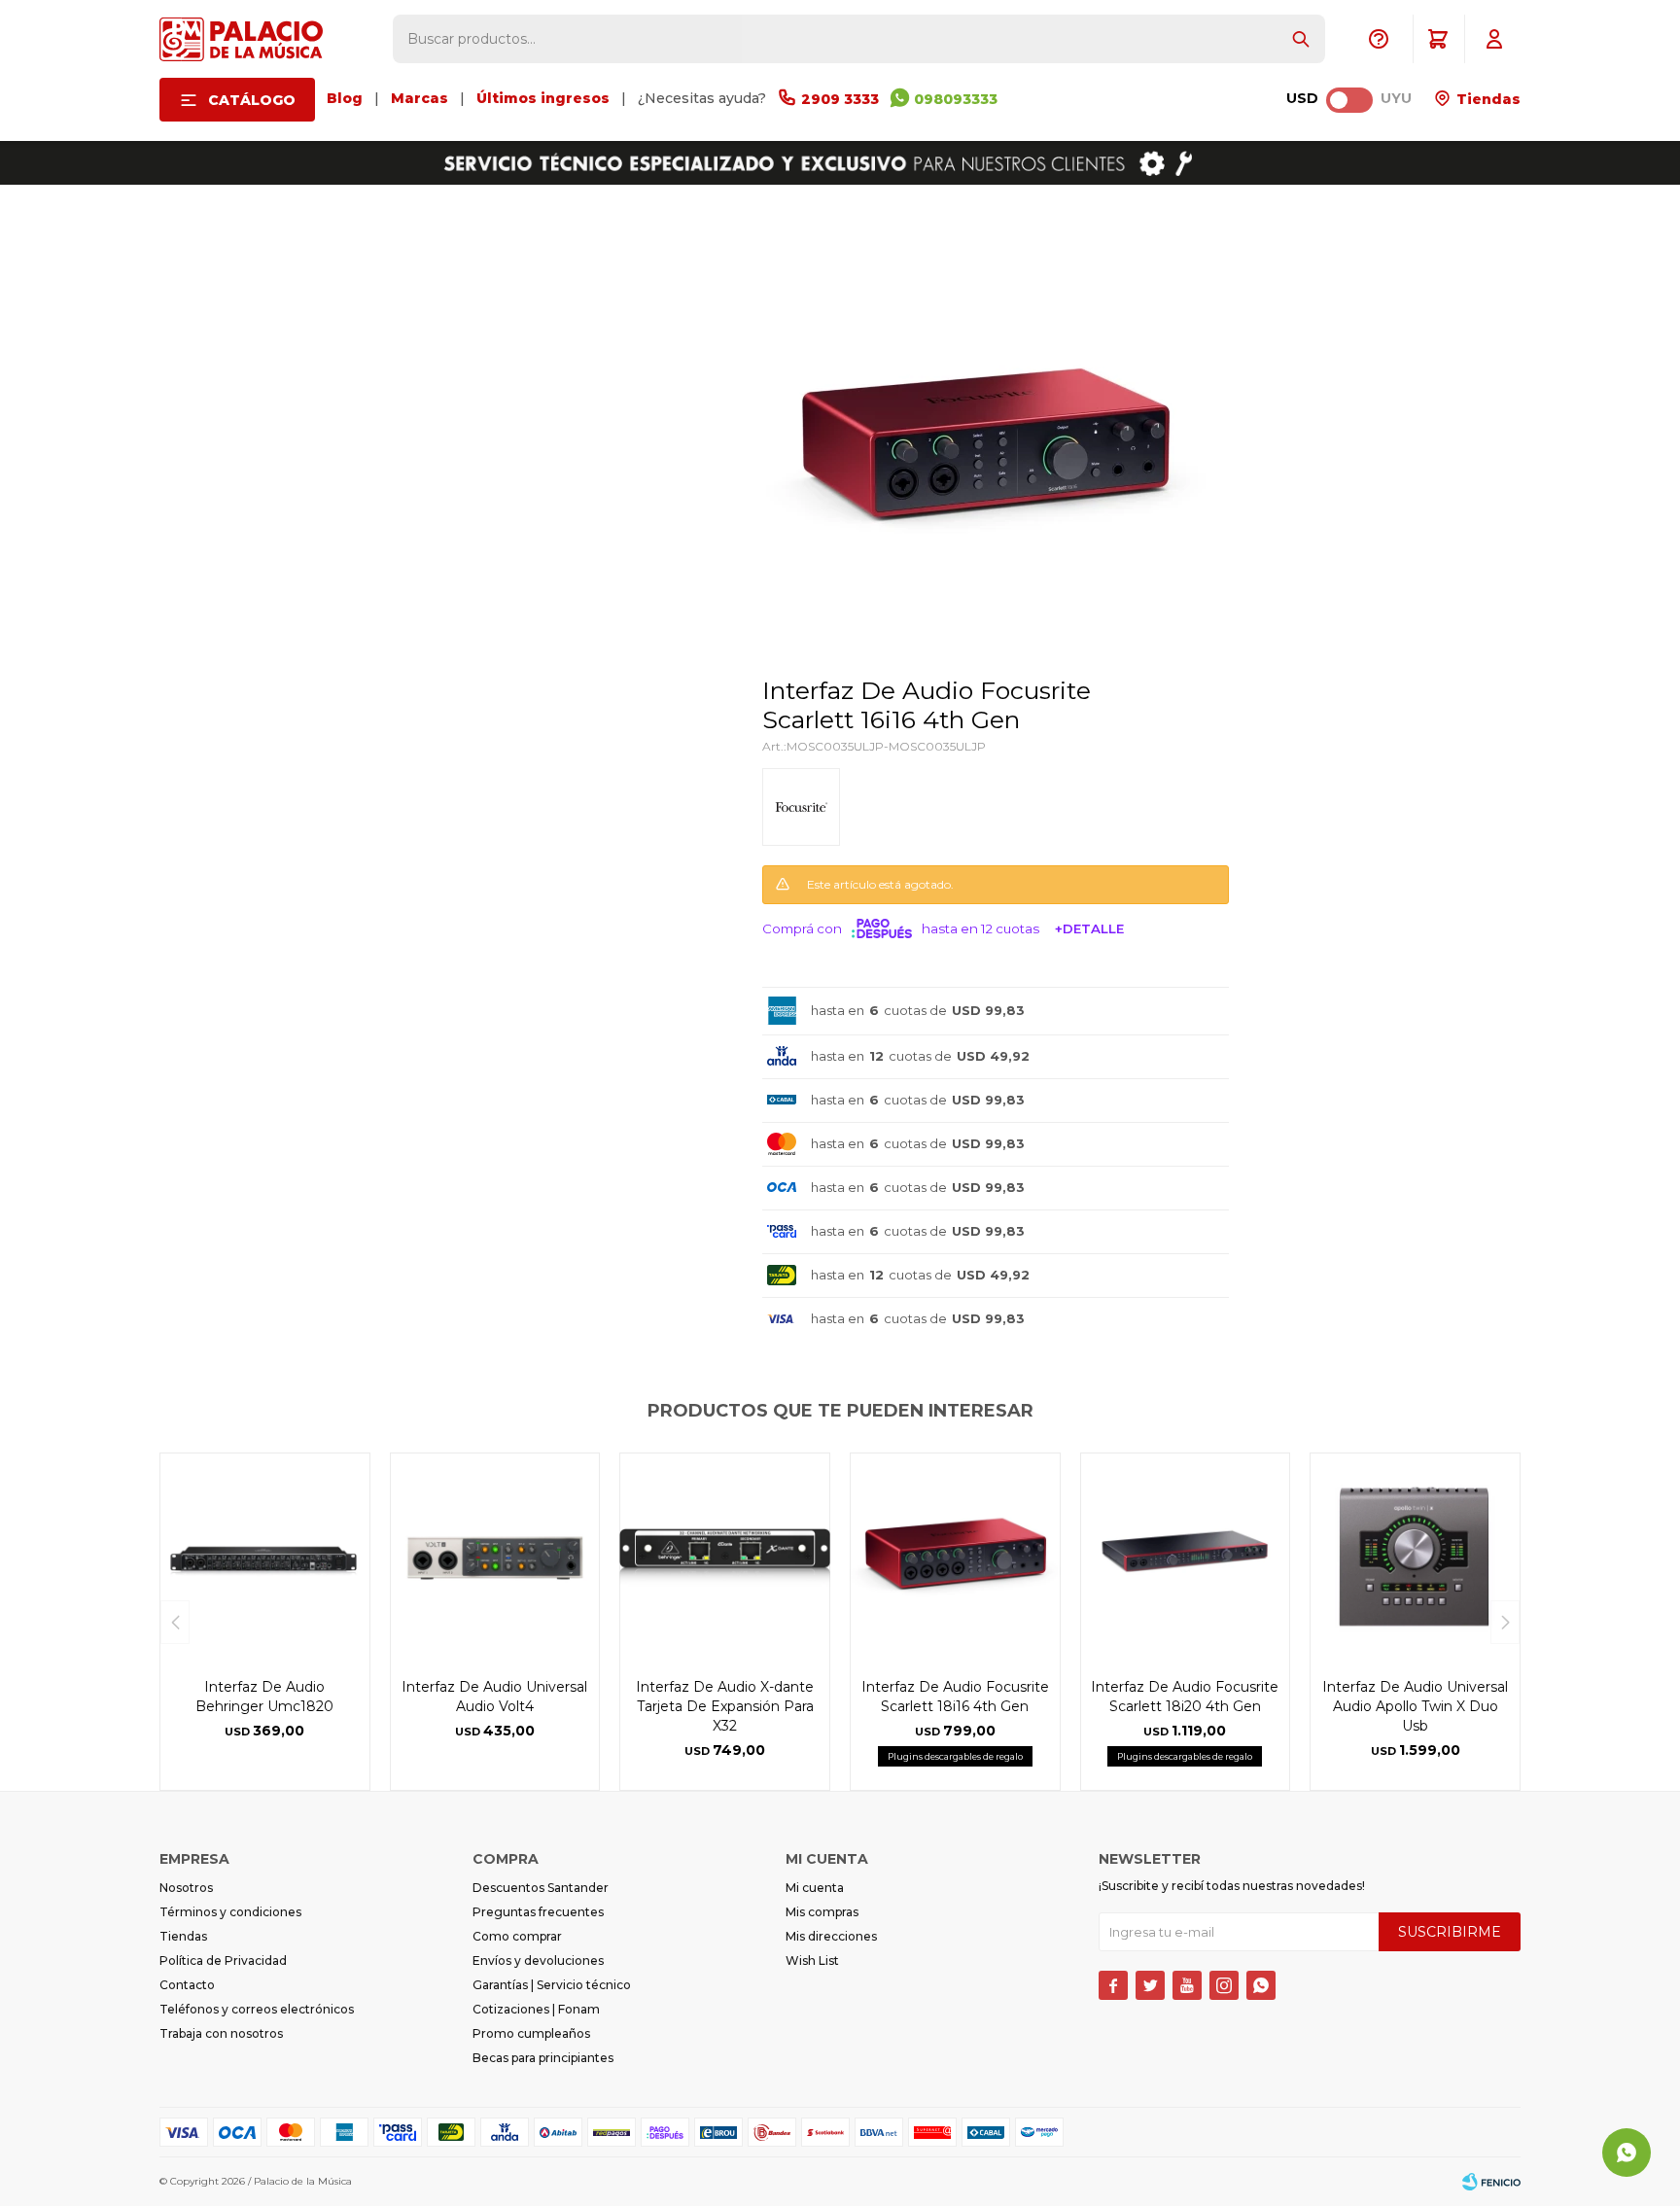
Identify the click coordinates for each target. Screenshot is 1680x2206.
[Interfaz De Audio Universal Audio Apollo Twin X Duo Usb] (1415, 1558)
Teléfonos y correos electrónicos (257, 2009)
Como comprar (517, 1936)
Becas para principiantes (543, 2058)
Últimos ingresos (543, 98)
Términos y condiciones (230, 1912)
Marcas (420, 98)
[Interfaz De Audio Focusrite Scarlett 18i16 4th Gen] (955, 1558)
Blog (345, 98)
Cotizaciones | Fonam (536, 2009)
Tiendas (1487, 99)
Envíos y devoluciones (538, 1961)
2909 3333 (840, 99)
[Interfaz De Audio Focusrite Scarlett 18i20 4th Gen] (1186, 1558)
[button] (1301, 39)
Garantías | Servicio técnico (552, 1985)
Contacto (187, 1985)
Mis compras (822, 1912)
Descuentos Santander (541, 1888)
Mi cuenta (815, 1888)
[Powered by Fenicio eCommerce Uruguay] (1491, 2182)
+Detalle (1089, 928)
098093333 (956, 99)
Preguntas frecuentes (538, 1912)
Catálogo (252, 100)
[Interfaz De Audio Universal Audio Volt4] (495, 1558)
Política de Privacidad (223, 1961)
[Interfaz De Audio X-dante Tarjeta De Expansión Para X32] (725, 1558)
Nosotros (186, 1888)
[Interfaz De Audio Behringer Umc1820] (265, 1558)
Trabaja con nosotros (221, 2033)
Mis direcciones (831, 1936)
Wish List (812, 1961)
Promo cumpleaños (531, 2033)
